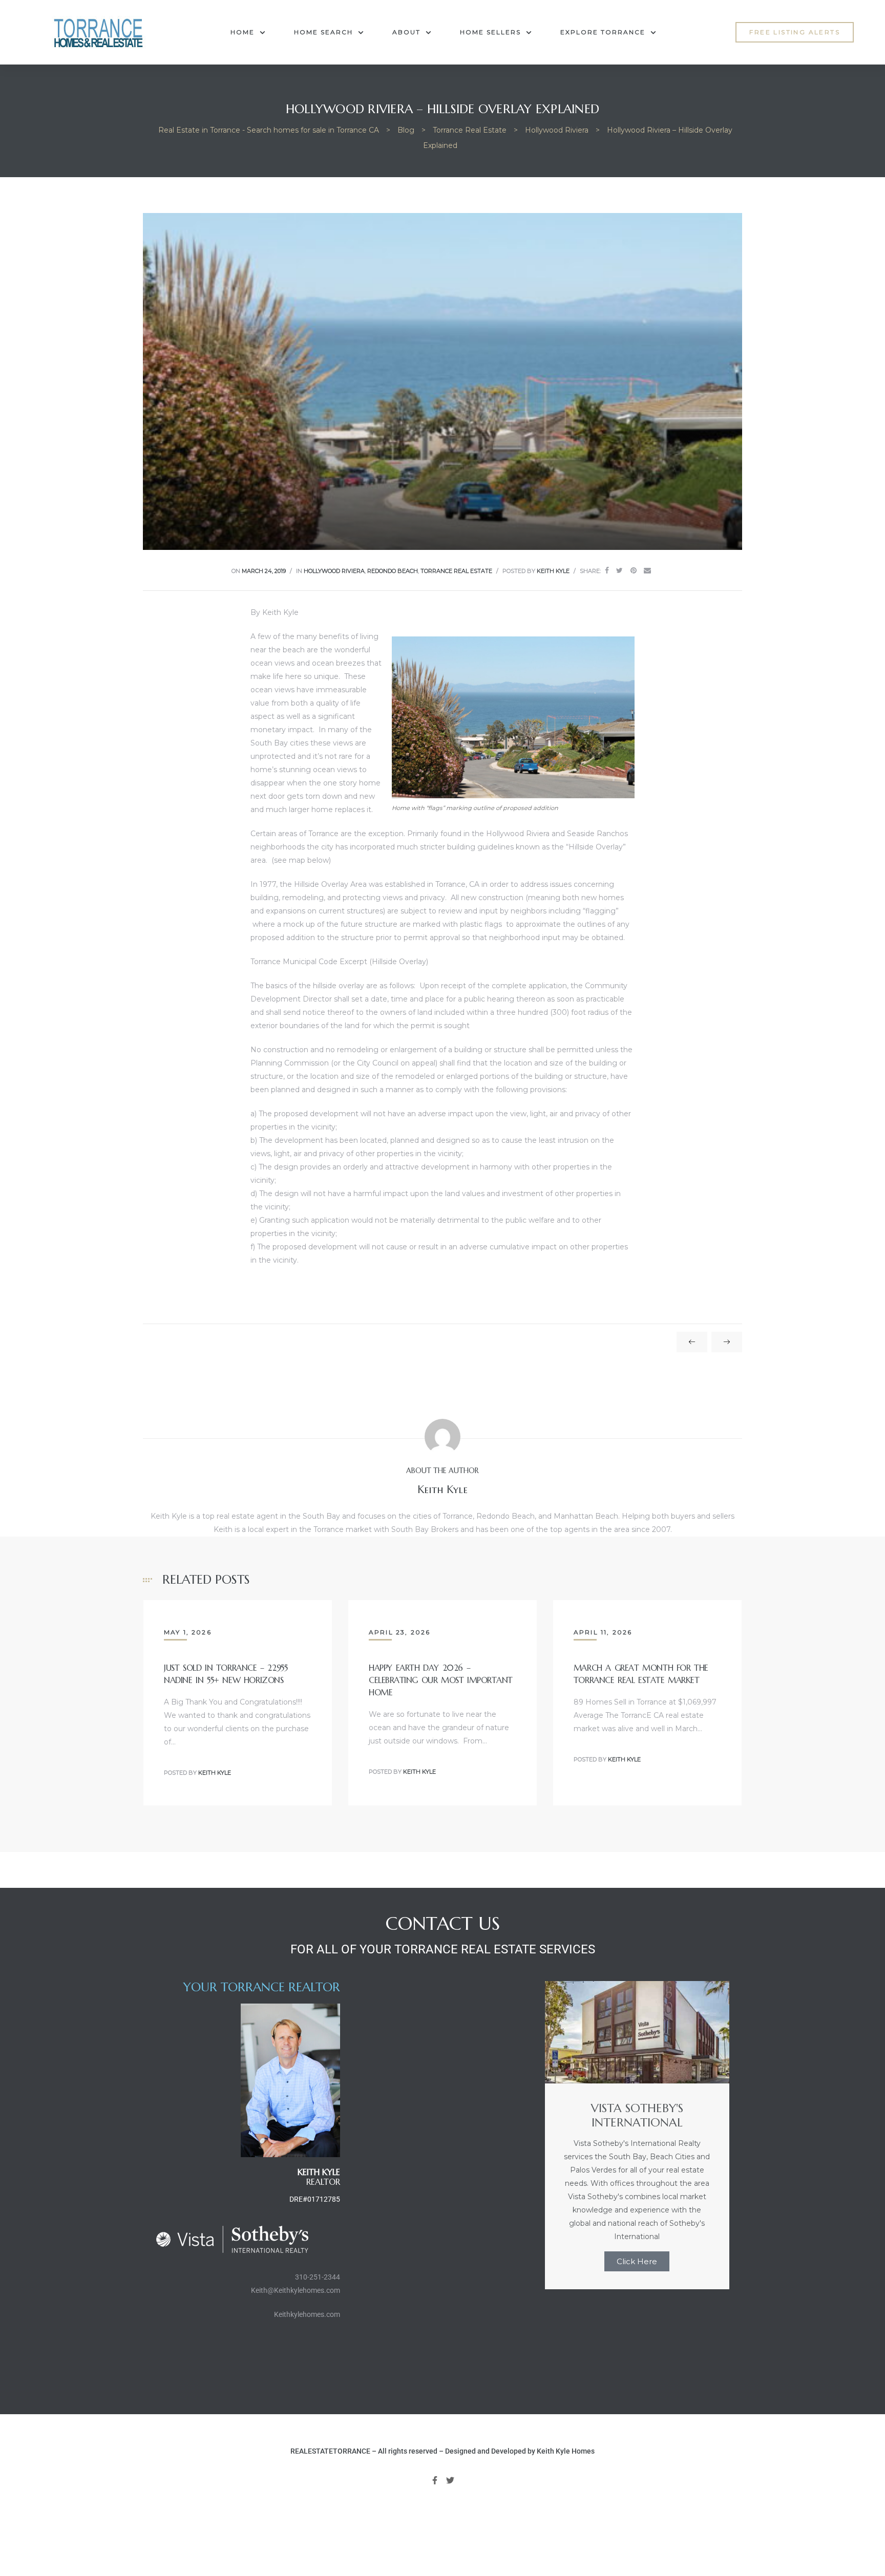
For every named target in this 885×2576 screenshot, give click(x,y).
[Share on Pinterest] (634, 571)
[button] (795, 32)
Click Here (637, 2261)
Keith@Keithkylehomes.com (296, 2290)
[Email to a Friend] (647, 571)
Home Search (323, 32)
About (406, 32)
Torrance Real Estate (456, 571)
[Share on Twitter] (619, 571)
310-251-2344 (318, 2277)
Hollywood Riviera (334, 571)
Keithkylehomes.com (307, 2314)
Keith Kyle (553, 571)
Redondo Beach (393, 571)
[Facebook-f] (435, 2480)
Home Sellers (490, 32)
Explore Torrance (603, 32)
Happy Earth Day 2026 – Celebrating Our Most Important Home (441, 1680)
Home (243, 32)
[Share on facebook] (607, 571)
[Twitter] (451, 2480)
